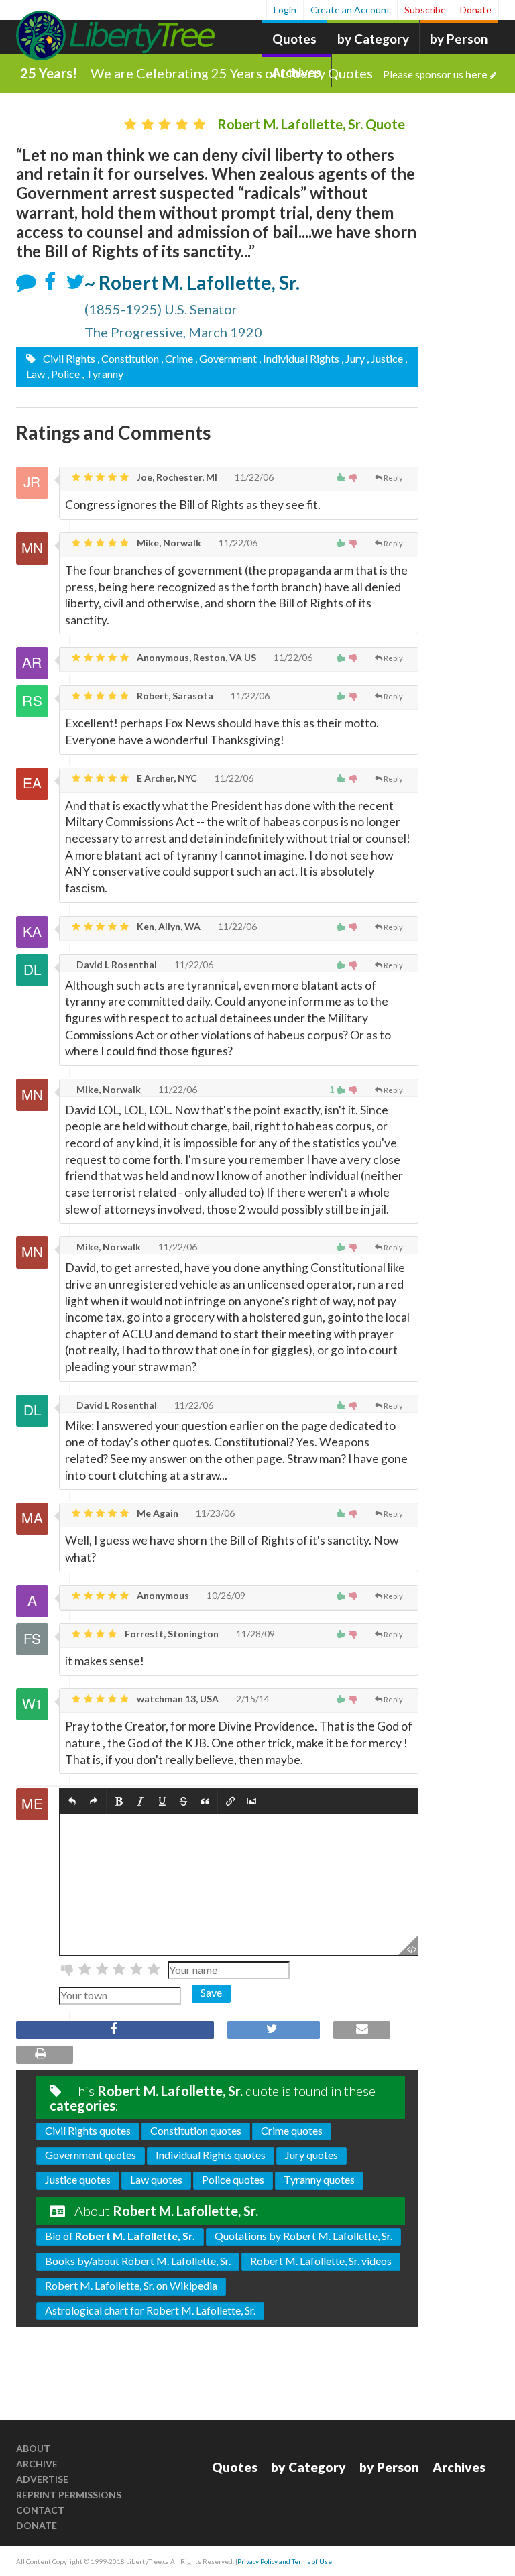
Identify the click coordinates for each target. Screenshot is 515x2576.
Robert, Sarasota (174, 696)
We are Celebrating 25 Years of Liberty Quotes (289, 73)
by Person (459, 39)
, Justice (385, 358)
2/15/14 (252, 1699)
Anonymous (162, 1595)
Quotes (294, 39)
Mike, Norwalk (168, 543)
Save (211, 1992)
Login (285, 10)
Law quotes (156, 2179)
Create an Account (350, 10)
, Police (63, 374)
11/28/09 (254, 1634)
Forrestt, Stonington (171, 1634)
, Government (226, 358)
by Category (373, 39)
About (33, 2448)
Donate (476, 10)
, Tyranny (103, 374)
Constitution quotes (196, 2130)
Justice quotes (78, 2179)
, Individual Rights (299, 358)
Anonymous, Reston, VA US (195, 657)
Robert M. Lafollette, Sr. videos (321, 2261)
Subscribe (425, 10)
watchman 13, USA (177, 1699)
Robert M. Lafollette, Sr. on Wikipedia (131, 2285)
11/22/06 (253, 477)
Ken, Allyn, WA (168, 926)
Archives (459, 2467)
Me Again (157, 1513)
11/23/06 (214, 1513)
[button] (72, 1801)
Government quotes (91, 2155)
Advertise (42, 2479)
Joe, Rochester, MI (176, 477)
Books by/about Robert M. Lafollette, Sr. (138, 2261)
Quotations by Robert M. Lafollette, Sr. (303, 2236)
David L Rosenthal (116, 964)
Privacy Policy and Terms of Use (285, 2561)
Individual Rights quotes (211, 2155)
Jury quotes (311, 2155)
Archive (37, 2464)
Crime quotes (292, 2130)
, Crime (177, 358)
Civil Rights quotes (88, 2130)
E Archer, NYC (166, 778)
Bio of (120, 2236)
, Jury (353, 358)
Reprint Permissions (69, 2495)
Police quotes (233, 2179)
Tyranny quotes (319, 2179)
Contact (40, 2510)
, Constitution (128, 358)
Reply (393, 478)
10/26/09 (225, 1595)
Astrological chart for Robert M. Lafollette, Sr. (150, 2310)
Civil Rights (68, 358)
